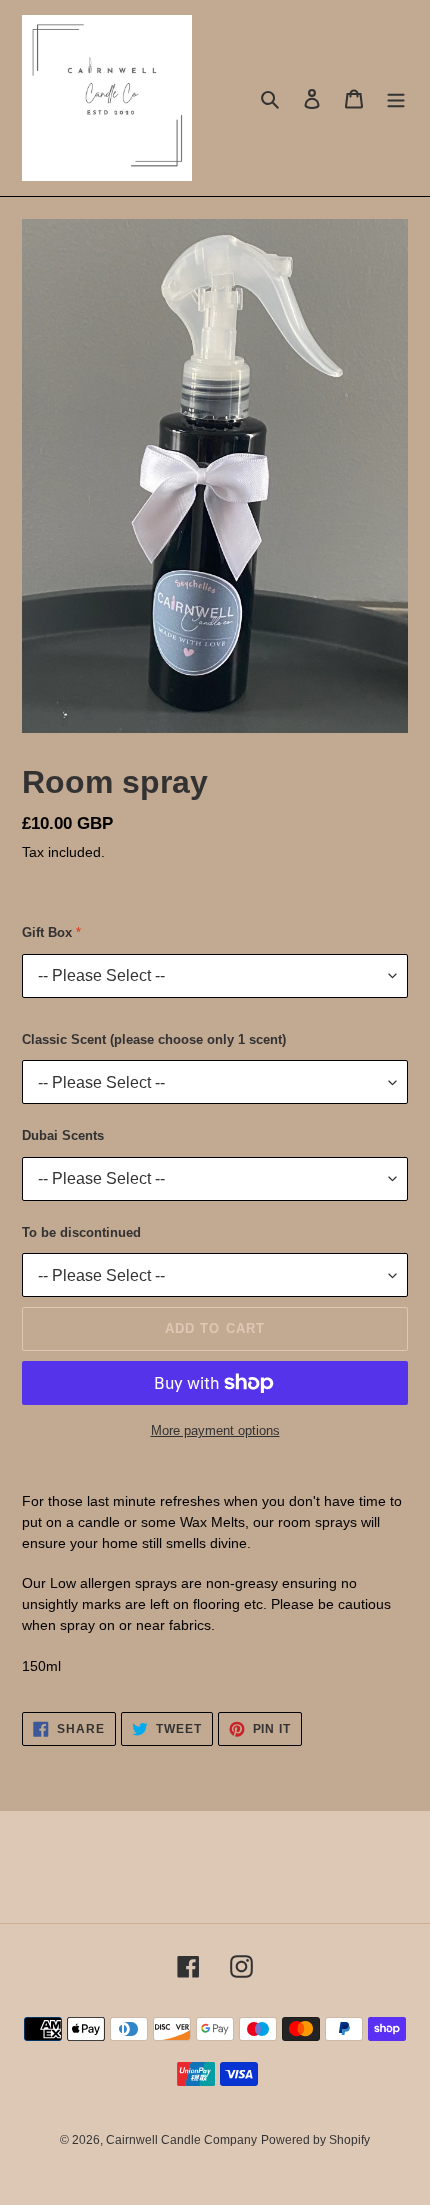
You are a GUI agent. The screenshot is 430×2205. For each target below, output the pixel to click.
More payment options (215, 1430)
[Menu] (396, 98)
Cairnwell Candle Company (181, 2140)
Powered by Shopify (315, 2140)
